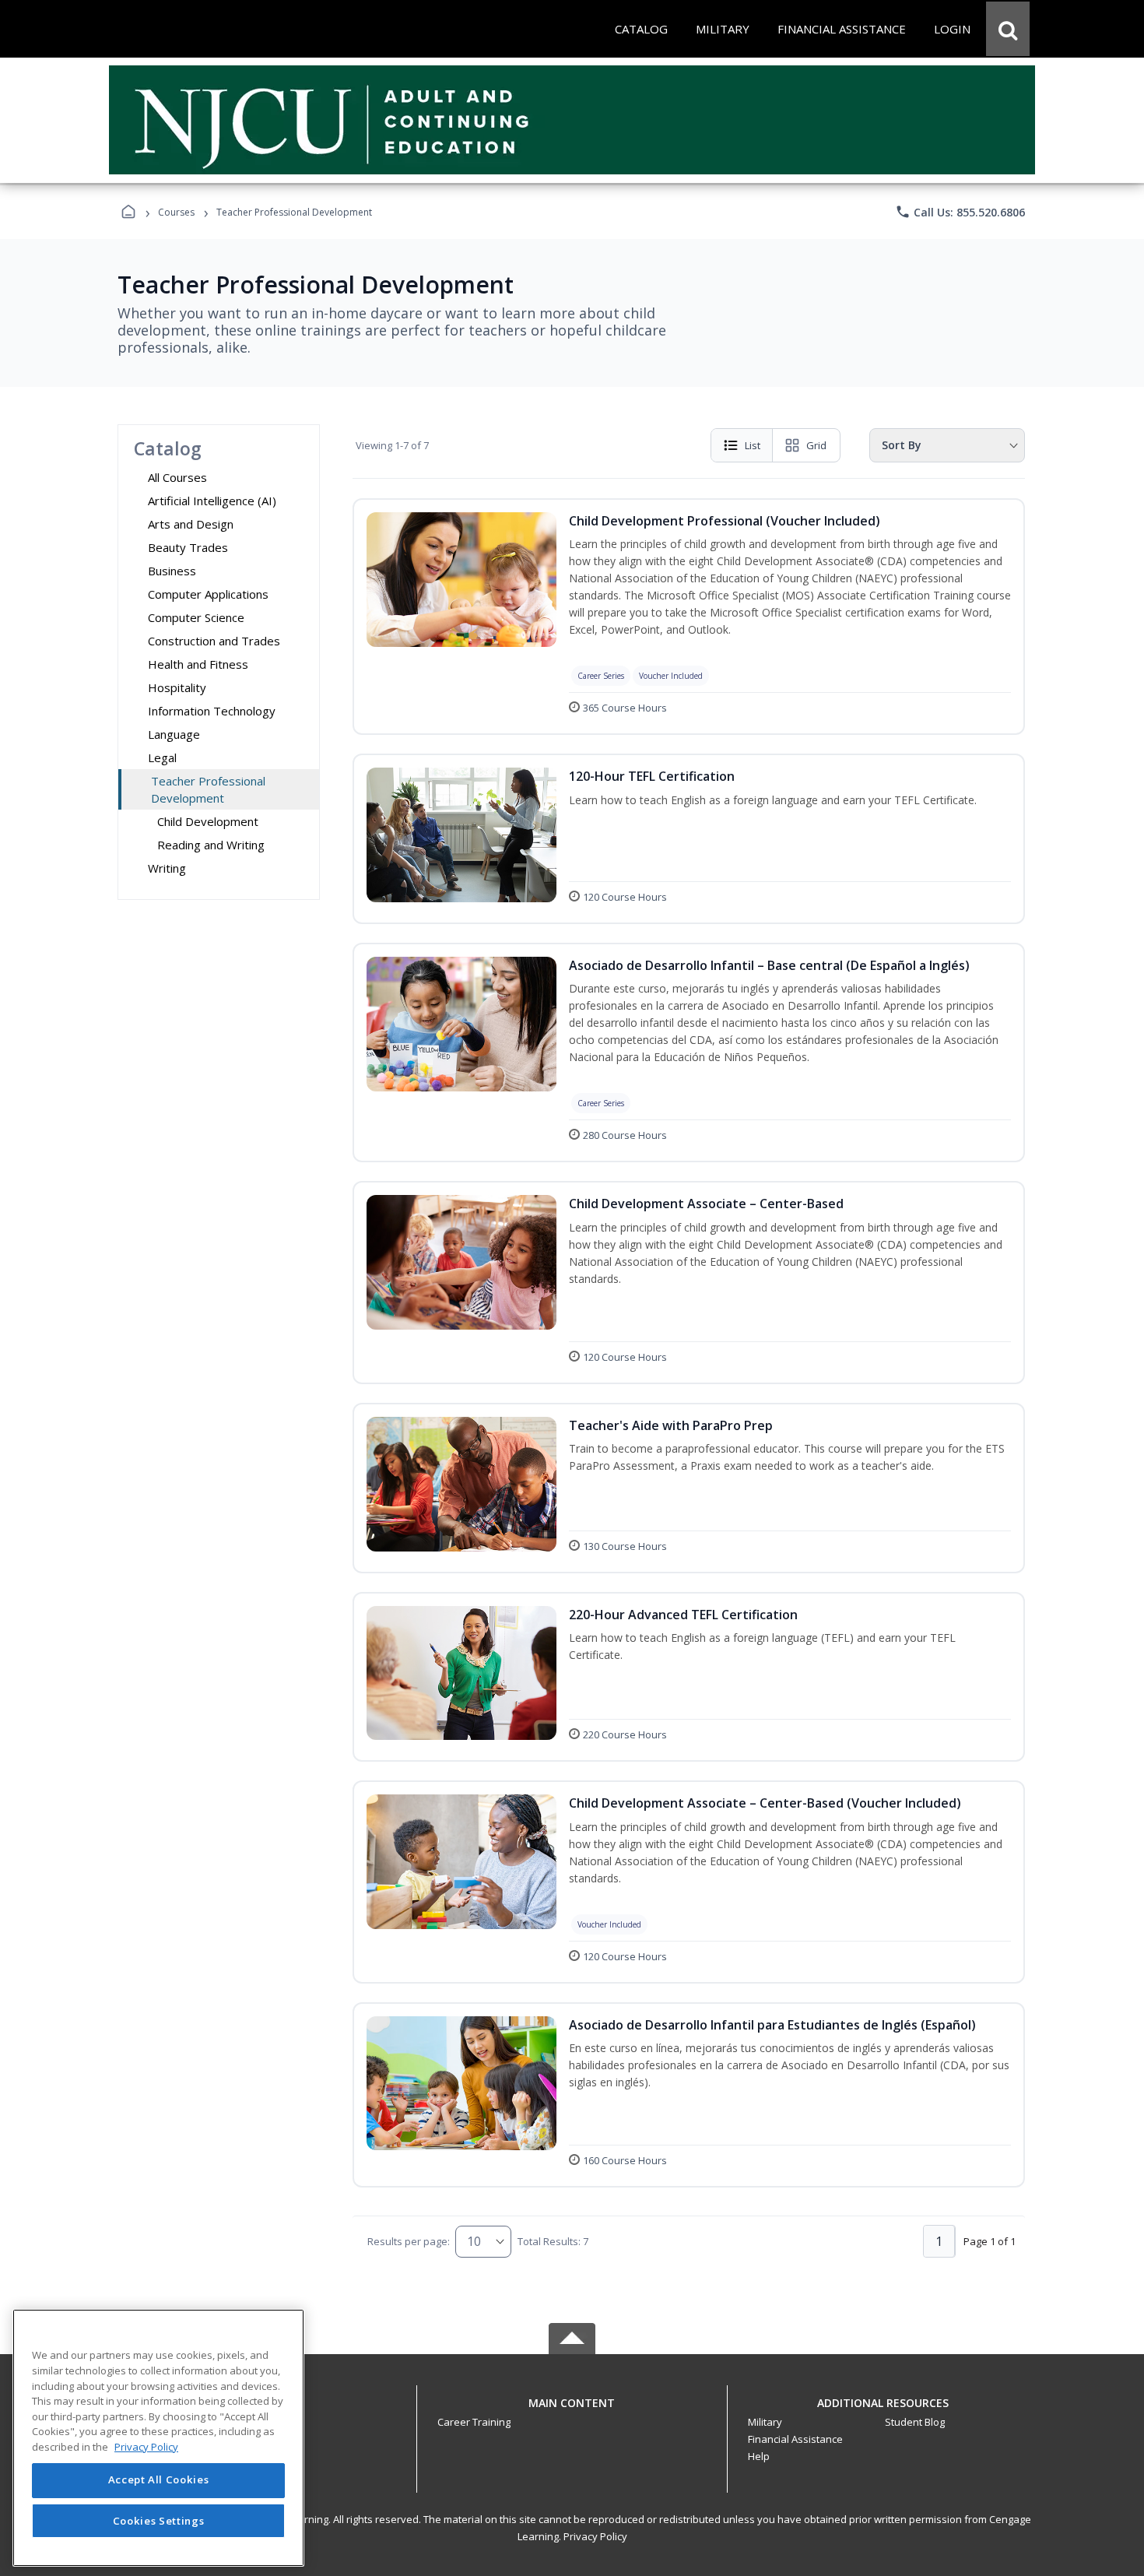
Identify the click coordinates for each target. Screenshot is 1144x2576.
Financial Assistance (795, 2439)
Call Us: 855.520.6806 (960, 212)
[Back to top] (572, 2411)
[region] (158, 2438)
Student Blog (915, 2422)
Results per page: (409, 2241)
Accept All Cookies (159, 2480)
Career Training (474, 2422)
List (753, 445)
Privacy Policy (595, 2536)
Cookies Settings (159, 2520)
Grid (816, 445)
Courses (176, 212)
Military (765, 2422)
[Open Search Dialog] (1008, 29)
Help (759, 2456)
